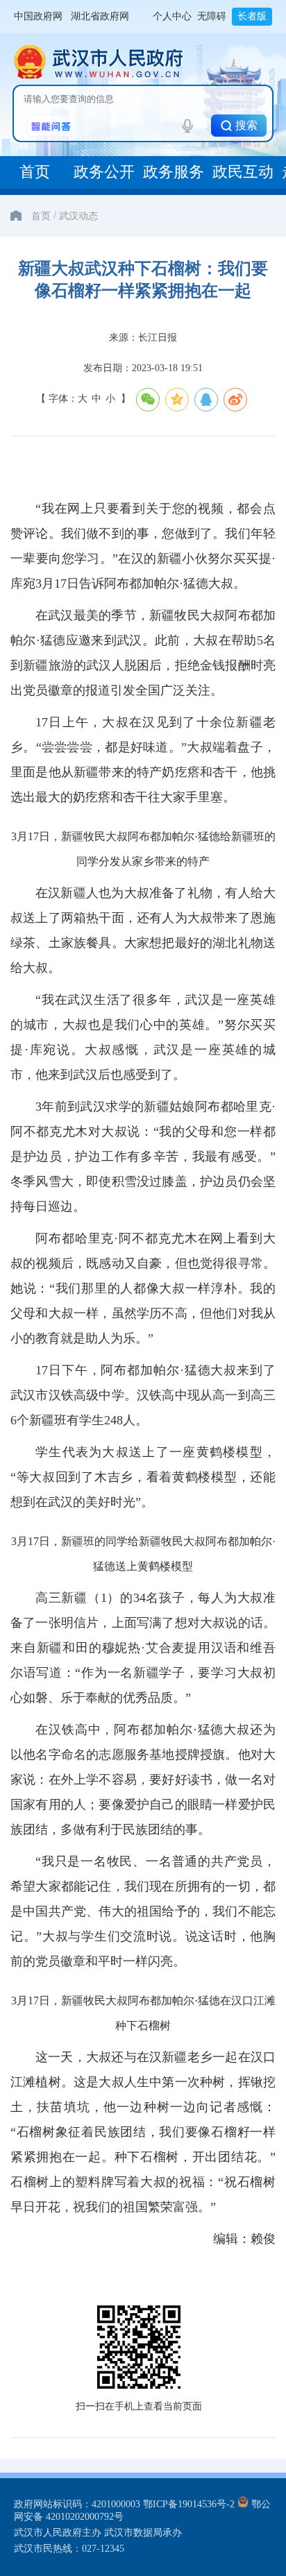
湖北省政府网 (100, 16)
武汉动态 (78, 215)
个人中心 (172, 16)
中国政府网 (38, 16)
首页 (41, 215)
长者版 (252, 16)
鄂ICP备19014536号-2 (189, 2504)
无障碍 (212, 16)
